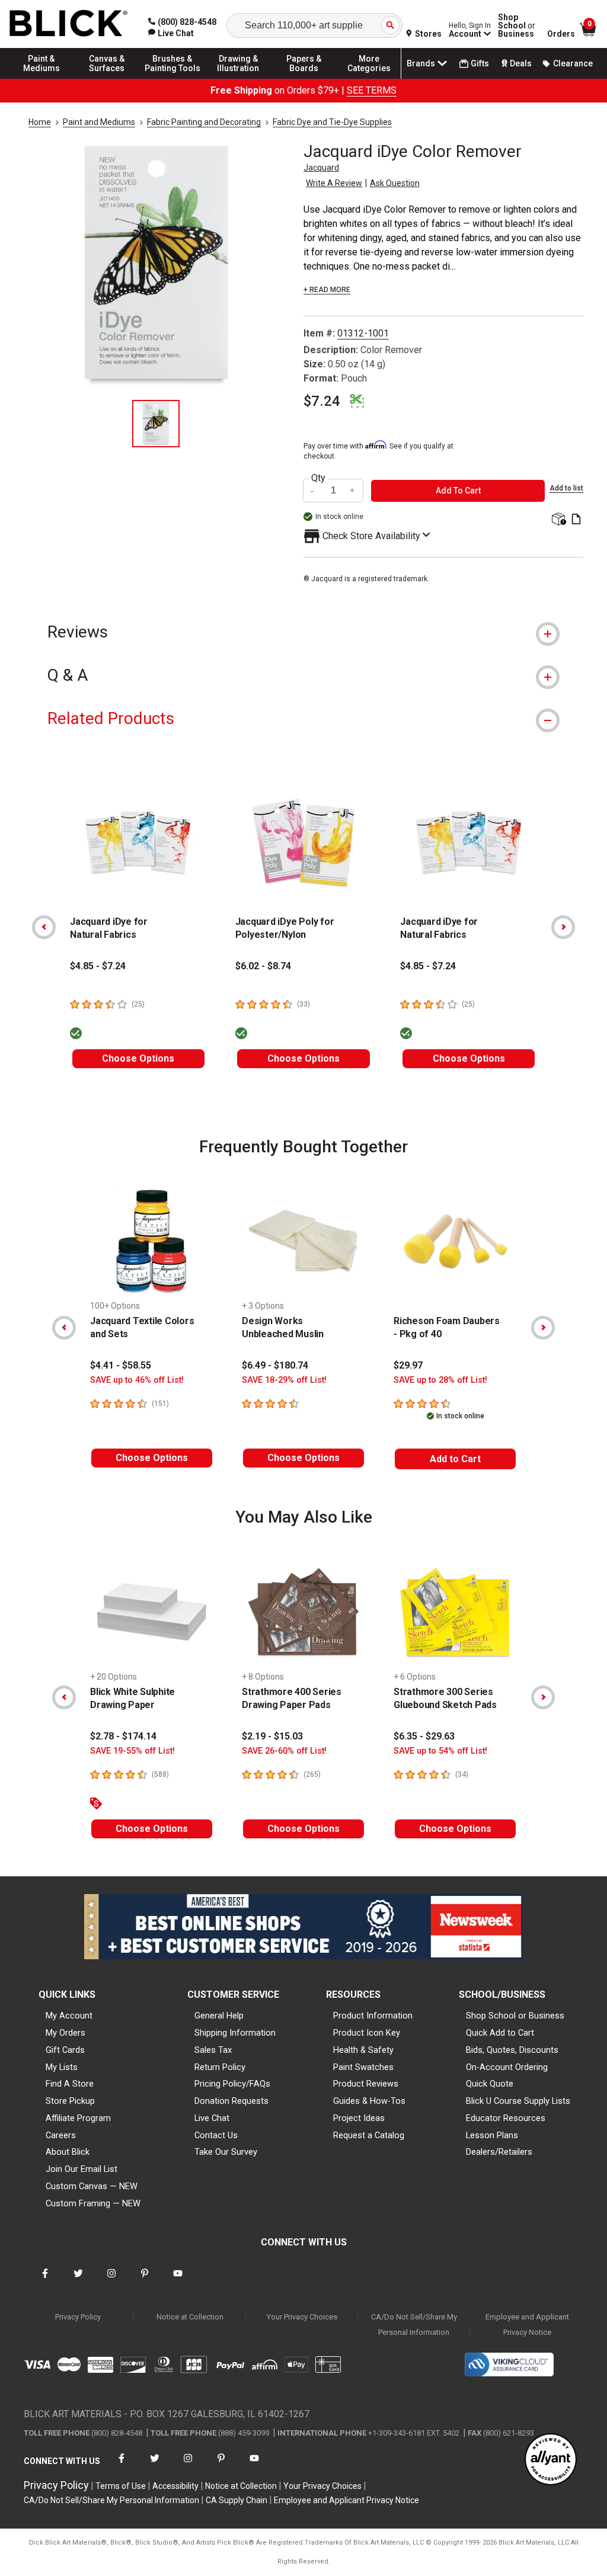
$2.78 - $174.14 (123, 1736)
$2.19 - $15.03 (272, 1736)
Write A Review (334, 183)
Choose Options (138, 1058)
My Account (69, 2016)
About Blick (68, 2152)
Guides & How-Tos (369, 2101)
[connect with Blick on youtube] (178, 2281)
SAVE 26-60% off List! (284, 1751)
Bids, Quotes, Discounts (512, 2050)
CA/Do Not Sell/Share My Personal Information (414, 2325)
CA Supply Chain (237, 2500)
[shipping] (558, 520)
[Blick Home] (69, 24)
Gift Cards (65, 2050)
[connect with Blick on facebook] (45, 2281)
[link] (171, 33)
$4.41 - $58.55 (121, 1365)
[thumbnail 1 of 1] (156, 424)
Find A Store (70, 2084)
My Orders (66, 2033)
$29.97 (408, 1365)
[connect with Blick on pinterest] (145, 2281)
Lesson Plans (492, 2135)
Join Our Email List (82, 2169)
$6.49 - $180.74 (275, 1365)
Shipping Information (235, 2033)
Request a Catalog (369, 2135)
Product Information (373, 2016)
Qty (318, 478)
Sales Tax (213, 2050)
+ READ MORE (327, 290)
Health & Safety (363, 2050)
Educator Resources (506, 2118)
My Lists (62, 2067)
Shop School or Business (515, 2016)
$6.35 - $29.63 (424, 1736)
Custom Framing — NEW (93, 2203)
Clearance (573, 63)
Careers (61, 2135)
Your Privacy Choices (302, 2317)
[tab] (303, 632)
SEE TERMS (372, 90)
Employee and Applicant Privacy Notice (527, 2325)
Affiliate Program (78, 2118)
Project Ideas (359, 2118)
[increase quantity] (353, 491)
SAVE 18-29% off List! (284, 1380)
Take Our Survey (226, 2152)
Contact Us (216, 2135)
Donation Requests (231, 2101)
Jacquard (321, 168)
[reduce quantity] (314, 491)
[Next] (563, 927)
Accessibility (175, 2486)
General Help (219, 2016)
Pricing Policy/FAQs (232, 2084)
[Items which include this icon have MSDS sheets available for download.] (576, 520)
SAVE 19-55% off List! (132, 1751)
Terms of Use (121, 2486)
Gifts (480, 63)
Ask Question (395, 183)
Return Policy (220, 2067)
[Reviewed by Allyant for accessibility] (551, 2460)
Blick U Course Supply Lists (518, 2101)
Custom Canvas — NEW (92, 2186)
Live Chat (212, 2118)
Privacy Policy (78, 2317)
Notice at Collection (190, 2317)
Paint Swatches (363, 2067)
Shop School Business (517, 25)
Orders (561, 34)
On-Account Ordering (507, 2067)
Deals (521, 63)
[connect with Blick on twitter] (78, 2281)
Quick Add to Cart (500, 2033)
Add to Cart (455, 1459)
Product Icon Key (367, 2033)
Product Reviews (366, 2084)
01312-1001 (363, 333)
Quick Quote (490, 2084)
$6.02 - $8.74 (263, 966)
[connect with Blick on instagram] (111, 2281)
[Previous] (44, 927)
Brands (421, 63)
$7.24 (322, 401)
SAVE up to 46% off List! (137, 1380)
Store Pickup (70, 2101)
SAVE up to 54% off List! (440, 1751)
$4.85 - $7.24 (98, 966)
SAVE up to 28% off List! (440, 1380)
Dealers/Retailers (499, 2152)
